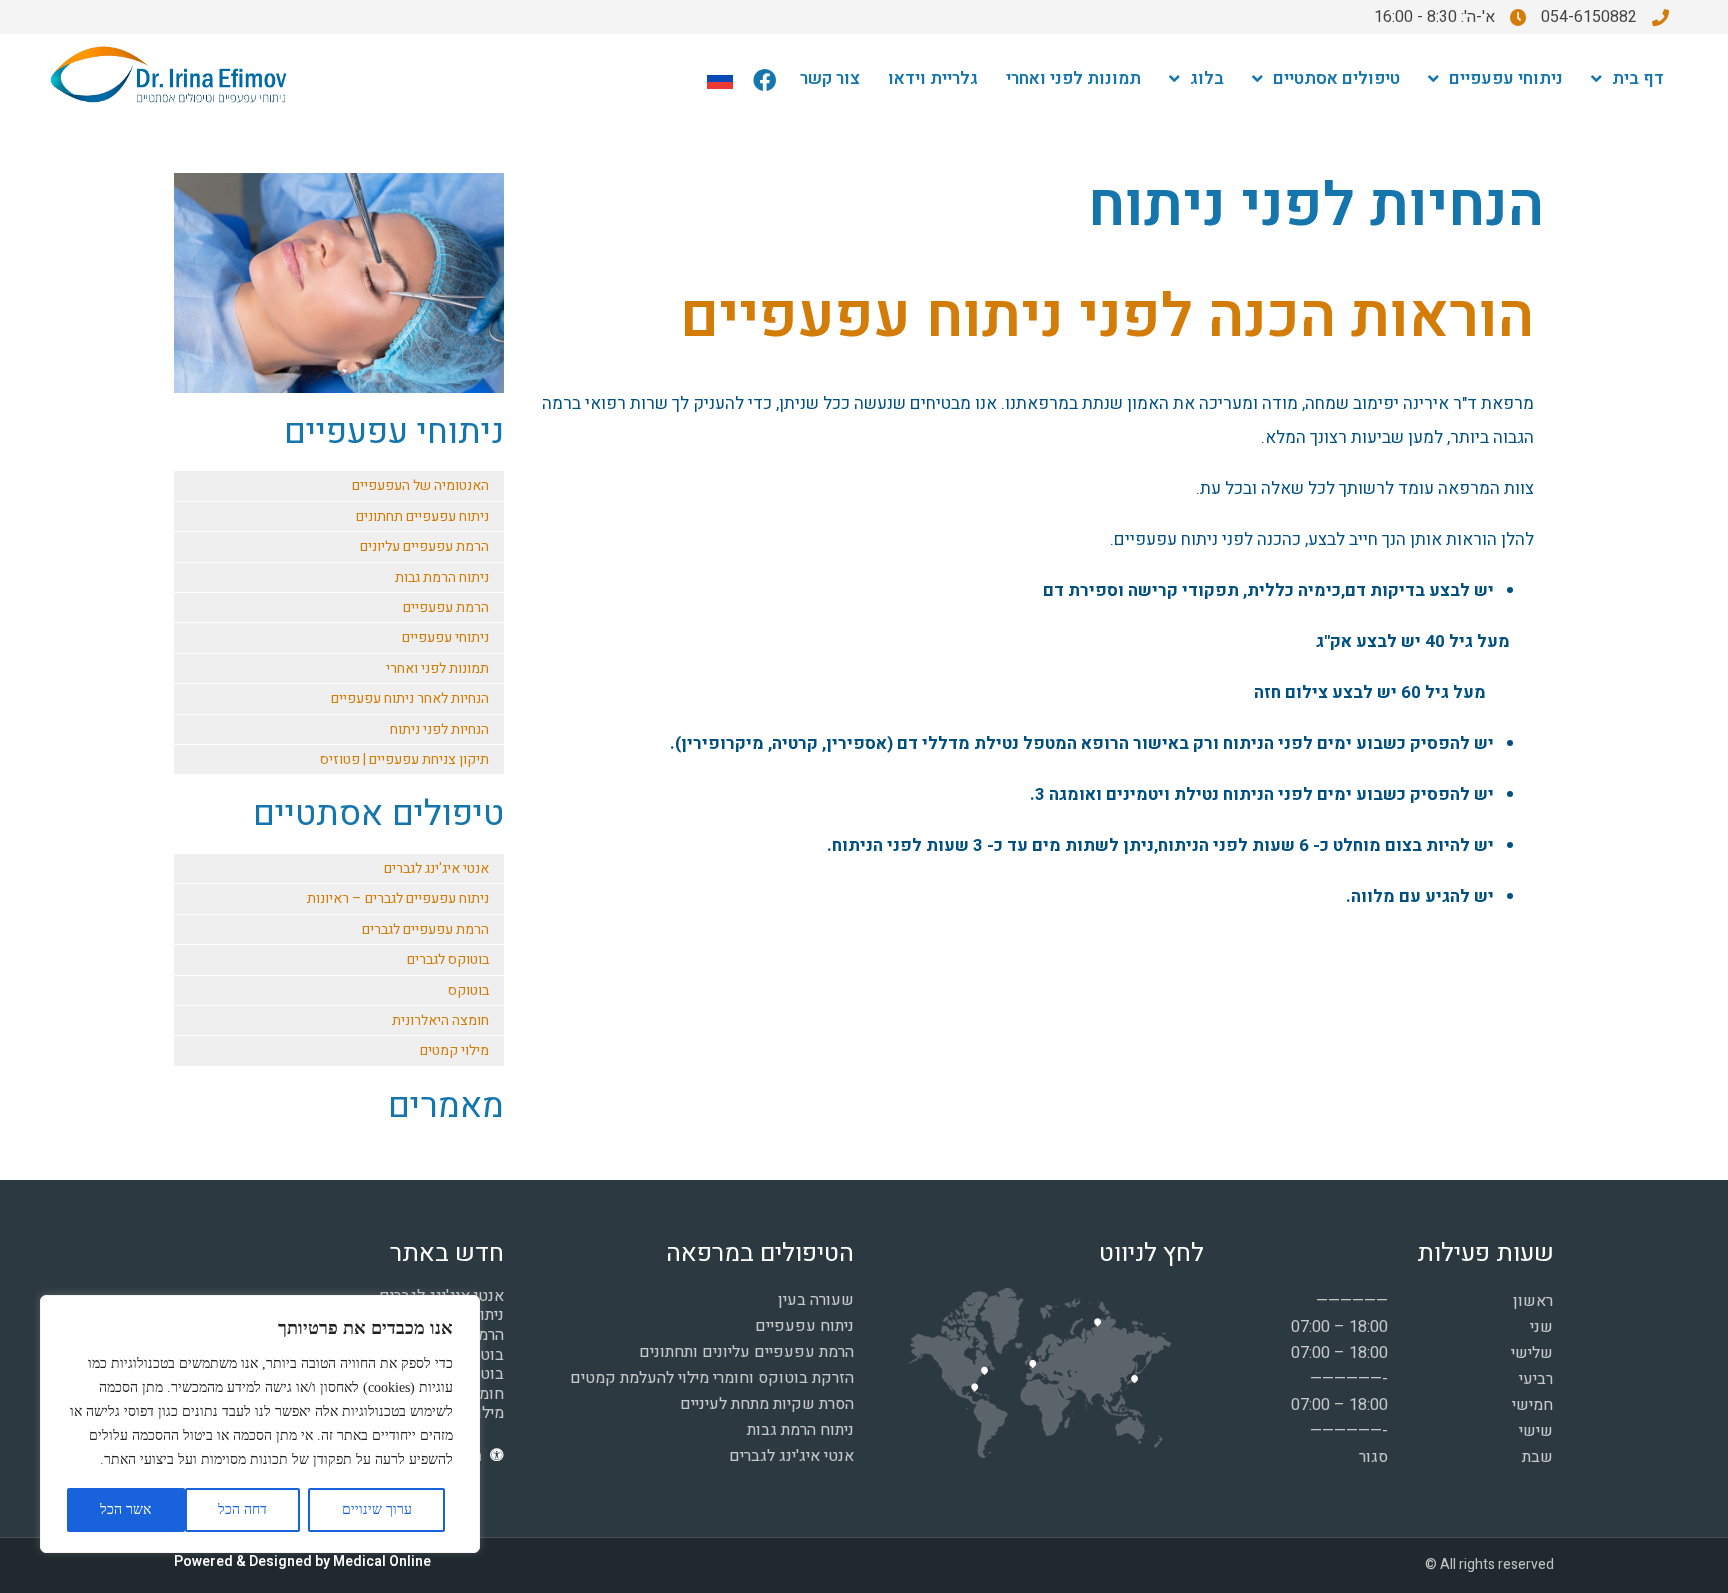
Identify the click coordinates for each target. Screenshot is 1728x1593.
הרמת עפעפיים (446, 607)
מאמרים (446, 1106)
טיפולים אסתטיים (1336, 78)
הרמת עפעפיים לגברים (425, 929)
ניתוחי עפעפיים (1506, 78)
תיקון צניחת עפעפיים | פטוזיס (404, 759)
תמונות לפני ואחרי (1073, 78)
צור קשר (830, 78)
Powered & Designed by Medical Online (302, 1561)
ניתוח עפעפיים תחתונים (422, 516)
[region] (260, 1424)
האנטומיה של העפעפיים (420, 485)
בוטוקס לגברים (448, 959)
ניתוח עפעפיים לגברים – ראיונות (398, 898)
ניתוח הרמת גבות (442, 577)
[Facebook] (764, 80)
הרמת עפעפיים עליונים (424, 546)
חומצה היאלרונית (440, 1020)
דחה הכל (242, 1509)
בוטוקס (468, 990)
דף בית (1638, 78)
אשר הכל (125, 1509)
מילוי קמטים (454, 1050)
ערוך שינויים (377, 1509)
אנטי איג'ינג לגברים (436, 868)
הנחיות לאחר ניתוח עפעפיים (410, 698)
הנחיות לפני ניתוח (439, 729)
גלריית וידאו (933, 78)
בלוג (1207, 78)
